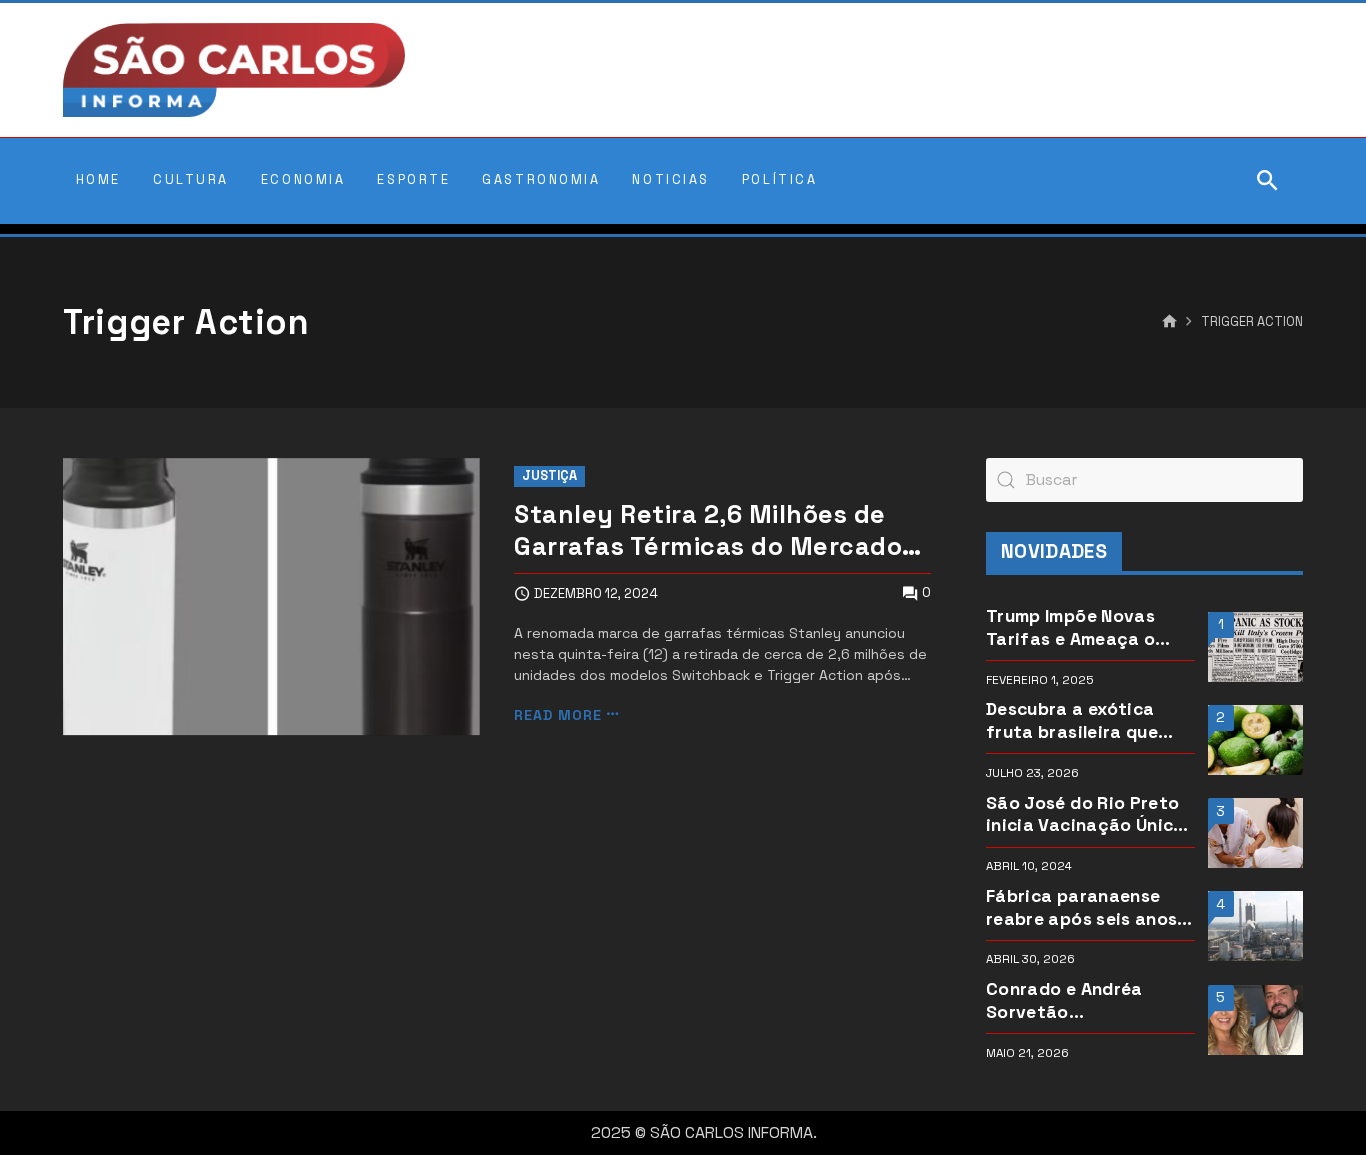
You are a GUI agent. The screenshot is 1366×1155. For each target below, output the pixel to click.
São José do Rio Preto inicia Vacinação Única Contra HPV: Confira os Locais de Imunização (1087, 815)
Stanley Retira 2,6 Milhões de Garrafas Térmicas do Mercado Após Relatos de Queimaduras (708, 530)
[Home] (1169, 322)
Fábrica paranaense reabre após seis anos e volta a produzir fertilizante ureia (1089, 908)
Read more (558, 714)
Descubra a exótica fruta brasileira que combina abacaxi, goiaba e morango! (1072, 721)
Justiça (549, 475)
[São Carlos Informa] (234, 70)
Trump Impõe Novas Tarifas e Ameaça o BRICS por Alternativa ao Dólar (1080, 628)
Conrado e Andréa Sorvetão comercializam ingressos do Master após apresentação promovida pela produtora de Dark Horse (1075, 1001)
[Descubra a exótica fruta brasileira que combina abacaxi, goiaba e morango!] (1255, 740)
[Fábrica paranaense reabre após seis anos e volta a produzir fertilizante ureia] (1255, 926)
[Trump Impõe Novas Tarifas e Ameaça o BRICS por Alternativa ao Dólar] (1255, 647)
